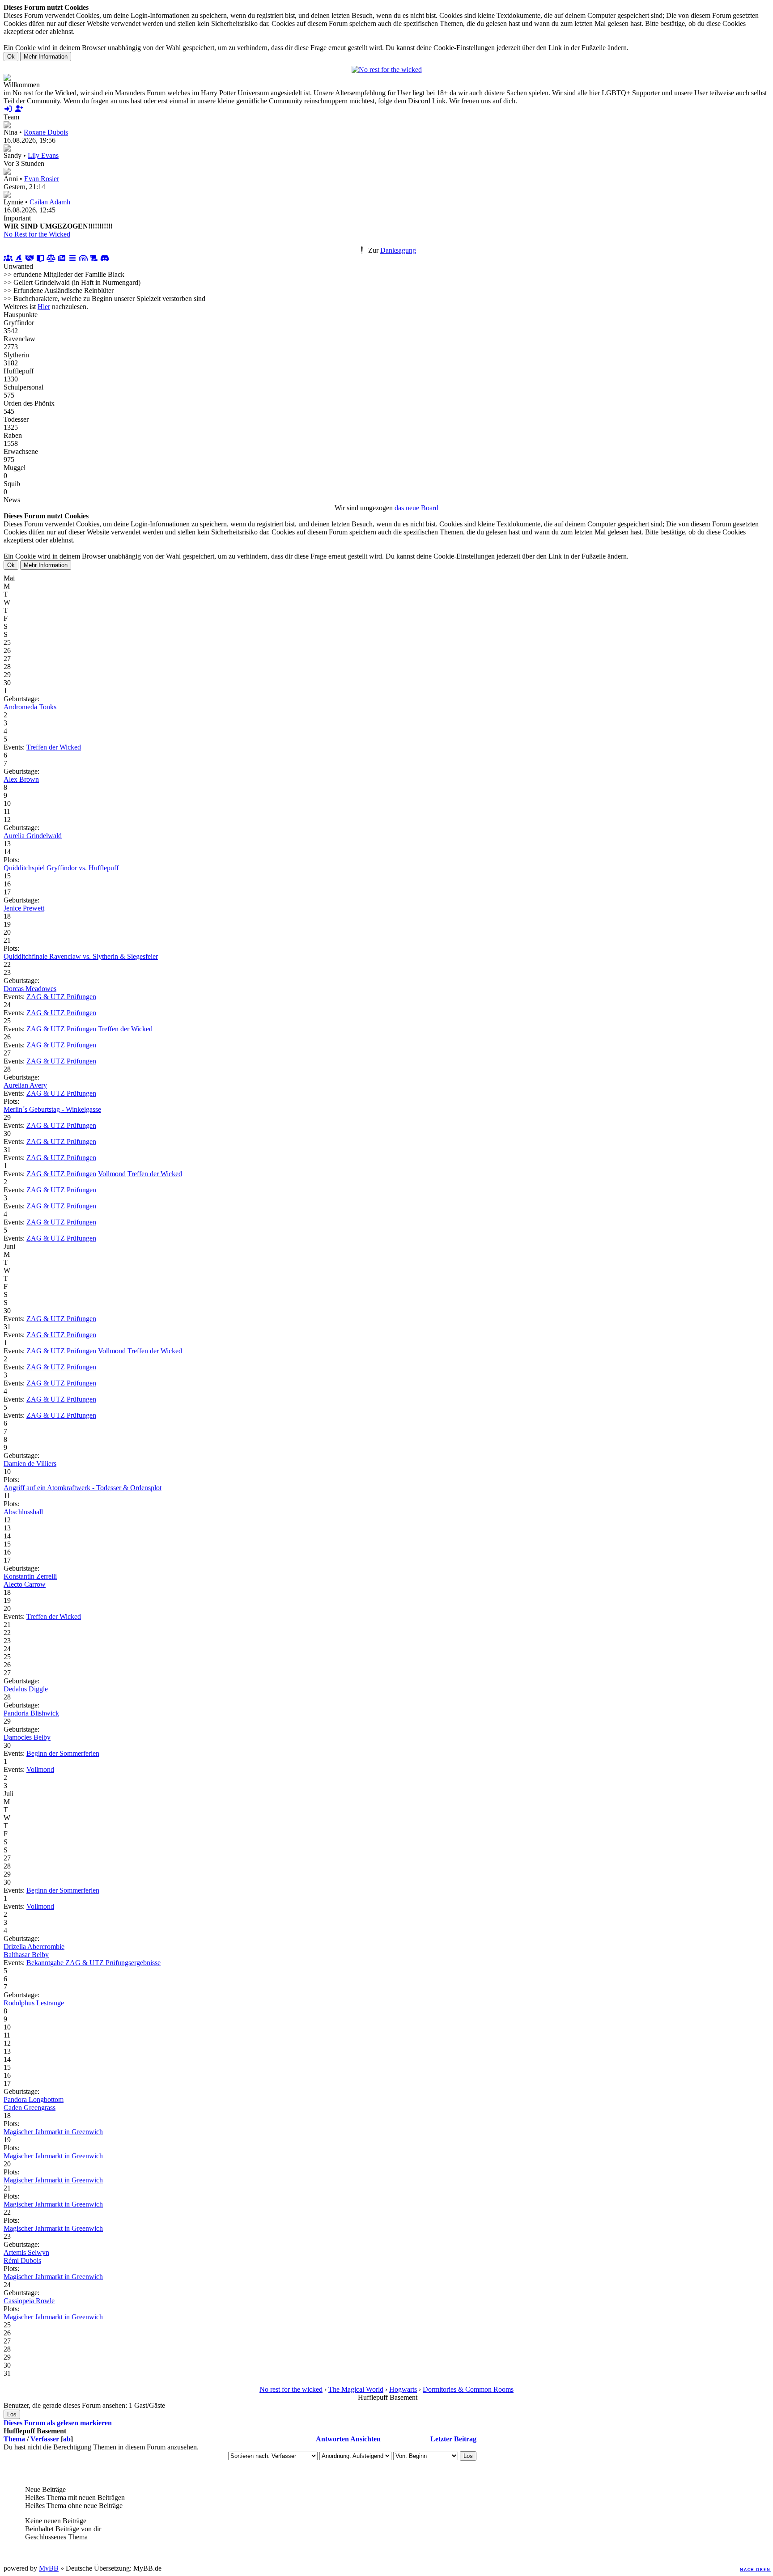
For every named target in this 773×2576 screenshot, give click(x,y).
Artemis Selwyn (26, 2252)
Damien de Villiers (30, 1464)
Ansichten (365, 2439)
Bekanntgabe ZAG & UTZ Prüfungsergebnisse (93, 1963)
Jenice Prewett (24, 908)
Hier (44, 307)
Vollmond (112, 1174)
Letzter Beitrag (453, 2439)
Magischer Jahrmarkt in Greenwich (53, 2132)
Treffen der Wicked (54, 747)
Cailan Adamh (50, 202)
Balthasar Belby (26, 1955)
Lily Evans (43, 155)
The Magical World (356, 2389)
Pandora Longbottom (34, 2099)
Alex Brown (21, 779)
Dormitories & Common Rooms (468, 2389)
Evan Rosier (42, 179)
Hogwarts (403, 2389)
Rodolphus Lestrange (34, 2003)
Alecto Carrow (25, 1584)
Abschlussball (23, 1512)
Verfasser (45, 2439)
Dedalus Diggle (26, 1689)
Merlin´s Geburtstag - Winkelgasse (52, 1109)
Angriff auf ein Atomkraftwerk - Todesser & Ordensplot (83, 1488)
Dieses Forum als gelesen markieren (58, 2423)
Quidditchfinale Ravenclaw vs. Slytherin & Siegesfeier (81, 956)
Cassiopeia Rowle (29, 2301)
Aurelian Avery (25, 1085)
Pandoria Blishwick (31, 1713)
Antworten (332, 2439)
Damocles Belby (27, 1737)
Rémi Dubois (22, 2260)
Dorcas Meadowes (30, 989)
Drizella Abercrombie (34, 1947)
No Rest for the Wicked (37, 234)
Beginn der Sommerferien (63, 1753)
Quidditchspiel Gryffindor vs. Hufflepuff (61, 868)
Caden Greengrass (30, 2108)
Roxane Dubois (46, 132)
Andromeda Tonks (30, 707)
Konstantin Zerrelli (30, 1576)
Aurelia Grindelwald (33, 836)
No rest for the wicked (291, 2389)
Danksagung (398, 250)
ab (67, 2439)
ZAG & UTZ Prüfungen (61, 997)
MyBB (49, 2568)
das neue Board (416, 508)
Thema (14, 2439)
